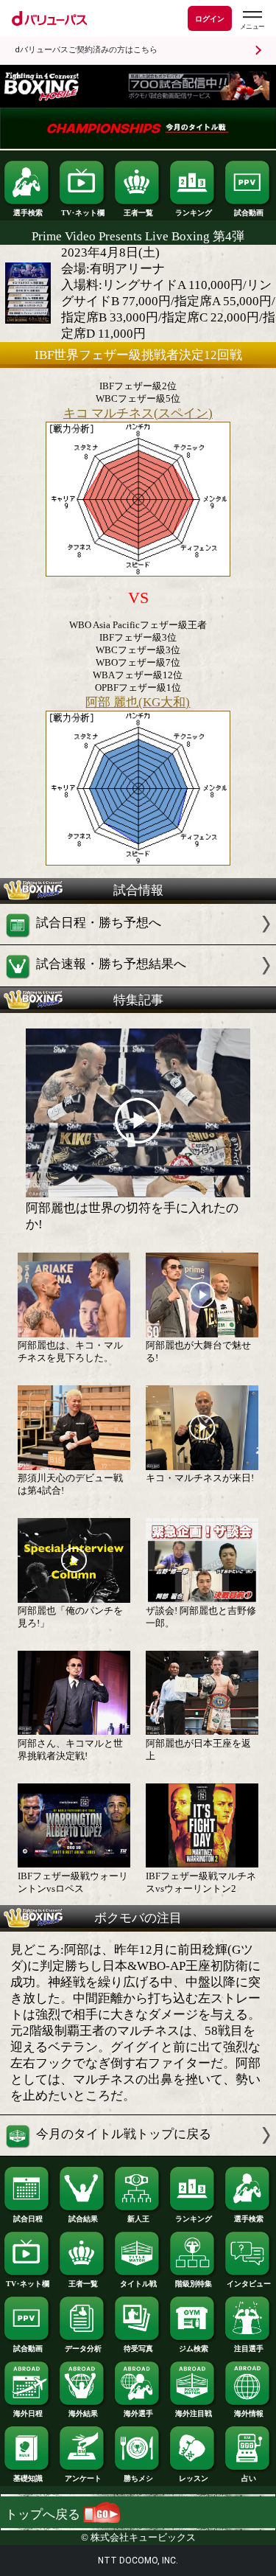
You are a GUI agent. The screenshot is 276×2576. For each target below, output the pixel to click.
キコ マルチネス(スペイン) (138, 413)
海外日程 (28, 2413)
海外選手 (138, 2413)
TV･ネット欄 (83, 213)
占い (249, 2478)
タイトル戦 (138, 2284)
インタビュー (249, 2284)
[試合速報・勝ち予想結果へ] (138, 982)
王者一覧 (138, 213)
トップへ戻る (44, 2514)
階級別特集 (194, 2284)
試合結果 (83, 2219)
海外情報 (249, 2413)
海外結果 (83, 2413)
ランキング (194, 213)
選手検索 (28, 213)
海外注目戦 (194, 2413)
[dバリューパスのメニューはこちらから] (252, 20)
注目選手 (249, 2349)
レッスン (194, 2478)
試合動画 (249, 213)
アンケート (83, 2478)
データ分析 (83, 2349)
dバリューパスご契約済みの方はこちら (86, 50)
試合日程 (28, 2219)
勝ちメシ (138, 2478)
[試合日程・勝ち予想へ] (138, 940)
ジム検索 (194, 2349)
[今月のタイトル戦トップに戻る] (138, 2152)
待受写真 (138, 2349)
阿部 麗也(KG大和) (138, 702)
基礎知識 (28, 2478)
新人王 (138, 2219)
